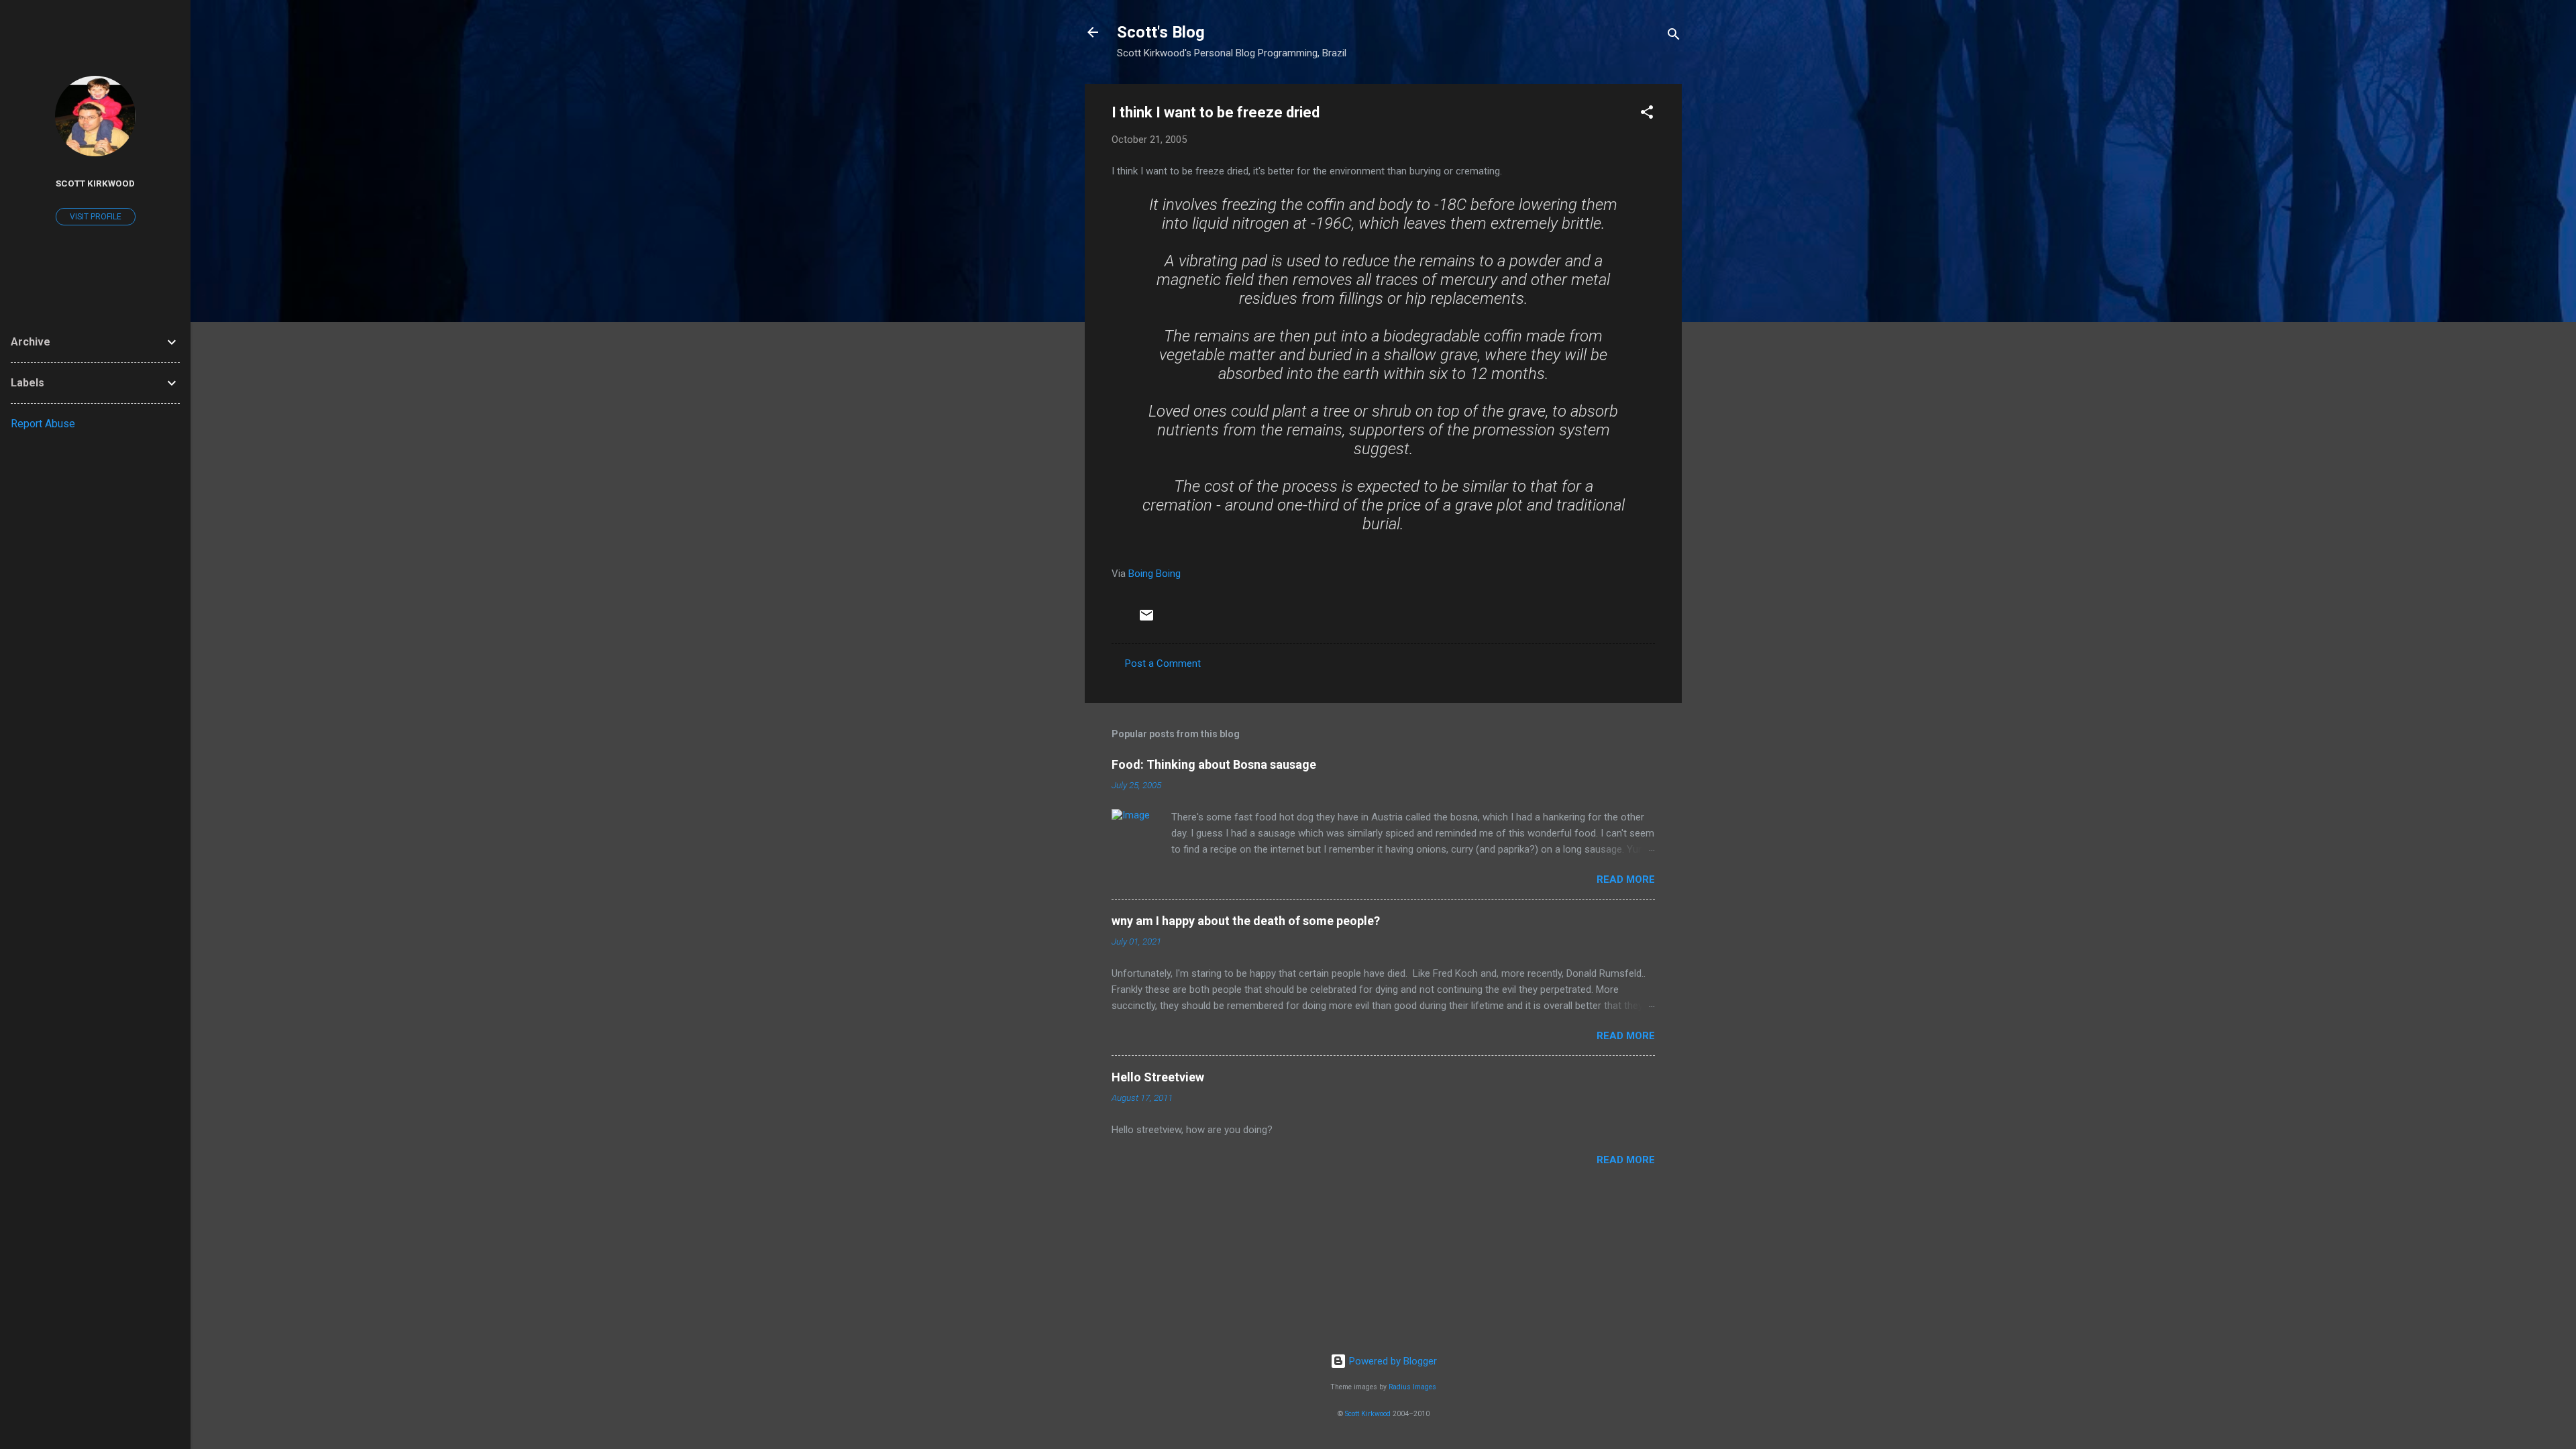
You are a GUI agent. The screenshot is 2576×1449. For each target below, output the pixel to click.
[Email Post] (1146, 620)
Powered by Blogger (1392, 1361)
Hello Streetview (1158, 1077)
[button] (1647, 114)
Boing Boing (1155, 574)
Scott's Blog (1161, 32)
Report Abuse (43, 424)
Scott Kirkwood (1368, 1414)
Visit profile (96, 217)
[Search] (1674, 37)
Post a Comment (1163, 663)
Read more (1626, 879)
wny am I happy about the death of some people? (1246, 921)
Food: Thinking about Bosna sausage (1214, 764)
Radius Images (1412, 1387)
